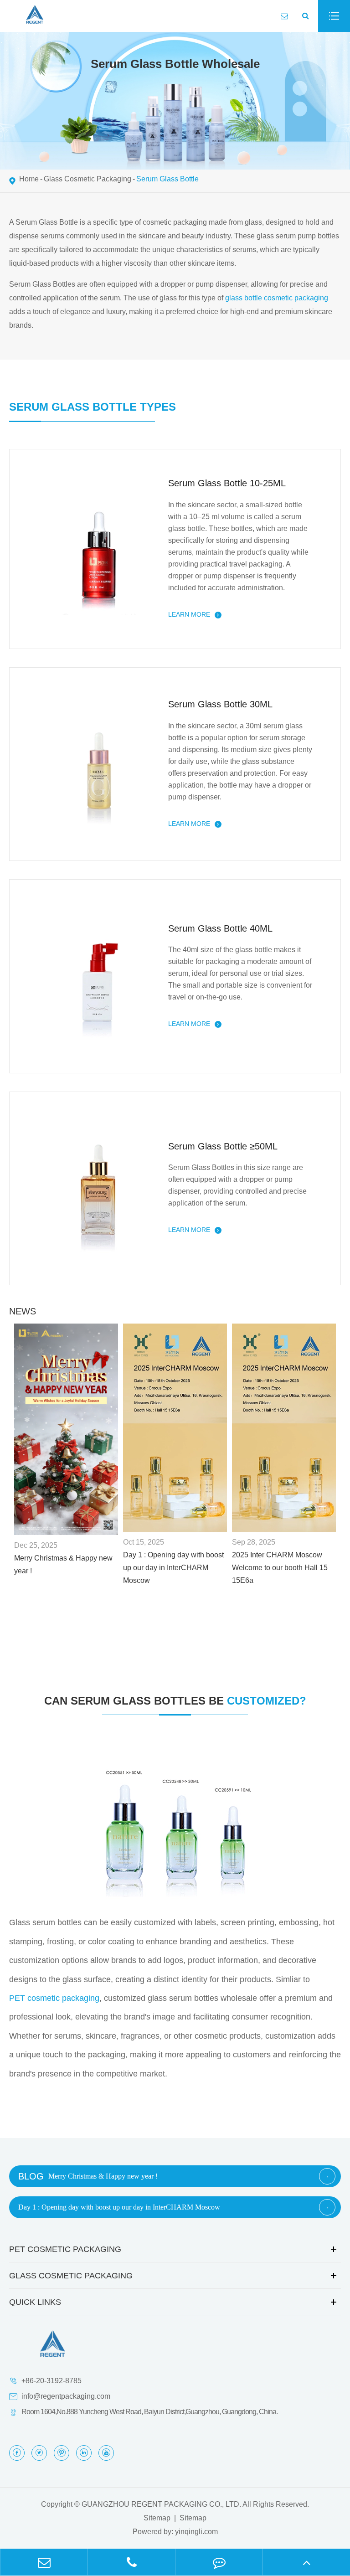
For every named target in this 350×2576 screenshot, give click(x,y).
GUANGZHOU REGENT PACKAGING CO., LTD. (161, 2504)
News (23, 1311)
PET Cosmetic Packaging (65, 2249)
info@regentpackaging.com (66, 2396)
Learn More (190, 614)
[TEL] (131, 2562)
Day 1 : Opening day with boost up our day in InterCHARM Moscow (173, 1568)
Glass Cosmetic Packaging (87, 179)
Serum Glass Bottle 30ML (220, 704)
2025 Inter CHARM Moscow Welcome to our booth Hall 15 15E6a (280, 1568)
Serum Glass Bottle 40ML (220, 928)
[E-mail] (44, 2562)
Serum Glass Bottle (167, 179)
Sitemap (157, 2518)
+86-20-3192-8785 (51, 2381)
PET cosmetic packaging (54, 1998)
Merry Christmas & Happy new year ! (63, 1564)
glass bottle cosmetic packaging (277, 298)
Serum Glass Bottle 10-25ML (227, 483)
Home (29, 179)
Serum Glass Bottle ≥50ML (223, 1146)
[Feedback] (219, 2562)
